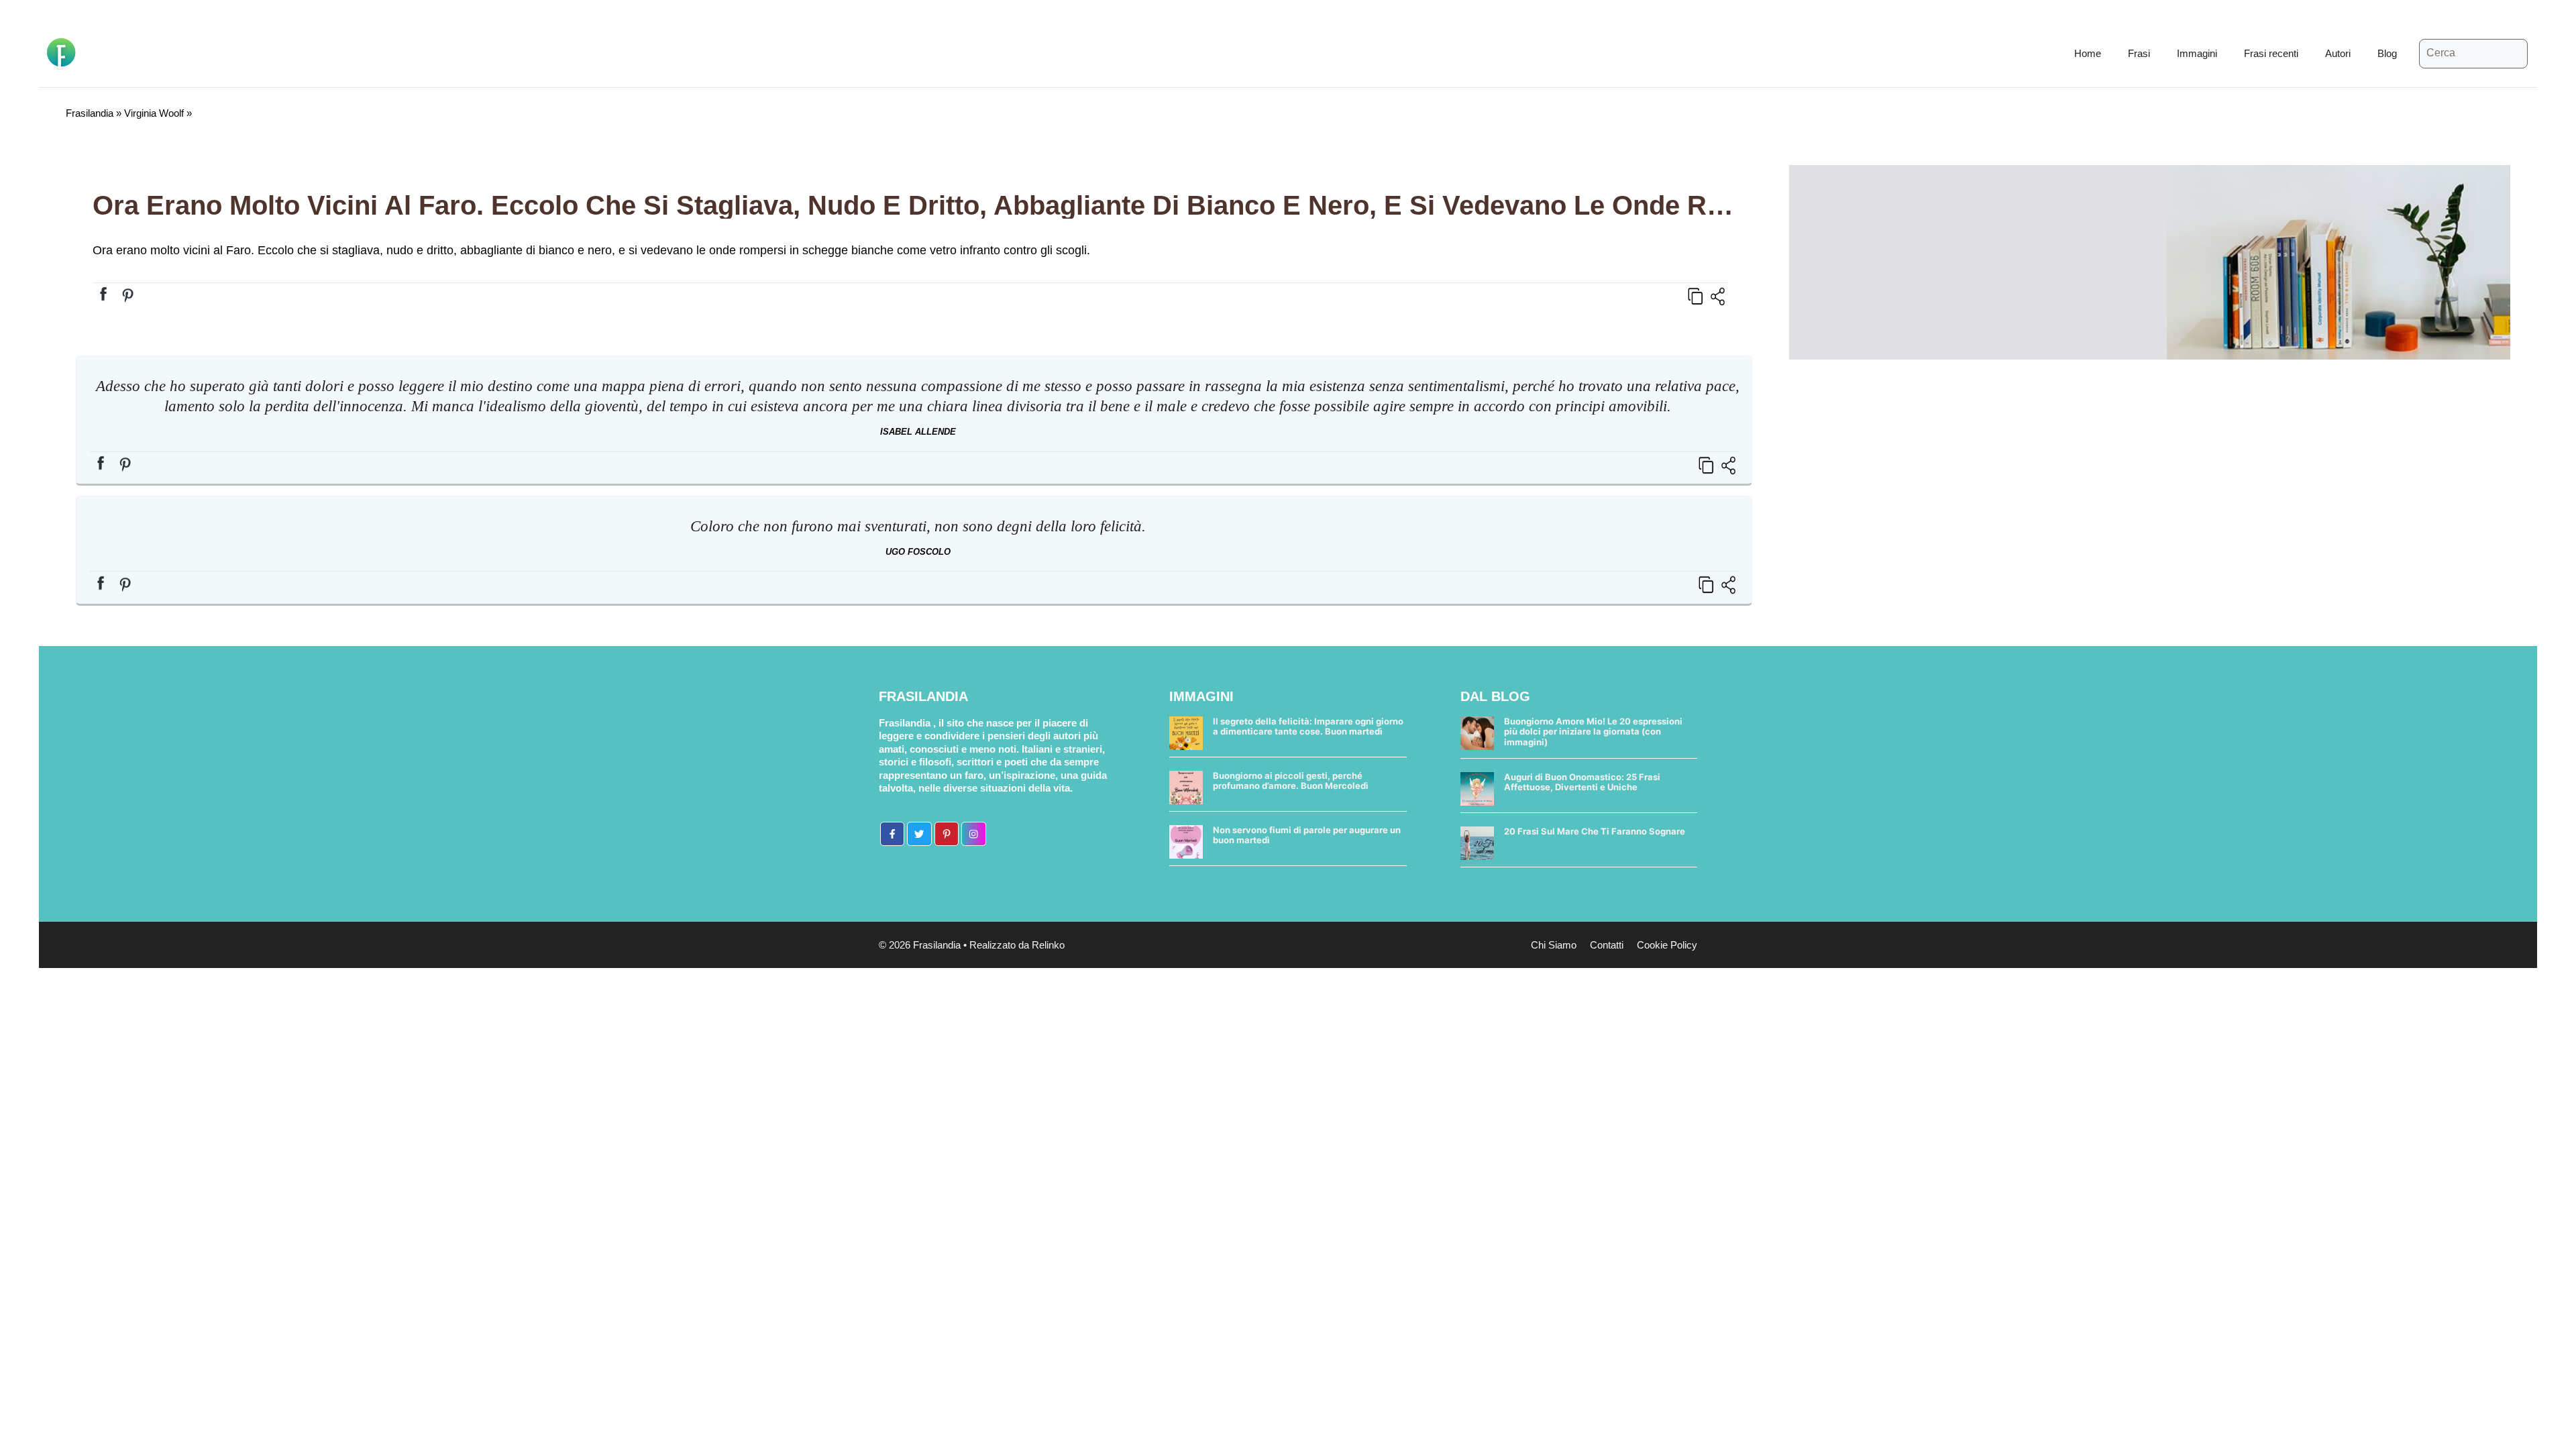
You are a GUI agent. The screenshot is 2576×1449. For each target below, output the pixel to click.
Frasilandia (90, 113)
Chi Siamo (1554, 945)
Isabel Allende (918, 432)
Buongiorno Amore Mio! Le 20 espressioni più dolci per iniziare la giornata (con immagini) (1593, 732)
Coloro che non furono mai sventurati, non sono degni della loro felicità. (918, 526)
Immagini (2197, 53)
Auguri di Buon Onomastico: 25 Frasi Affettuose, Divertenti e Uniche (1582, 782)
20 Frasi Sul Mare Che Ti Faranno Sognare (1595, 831)
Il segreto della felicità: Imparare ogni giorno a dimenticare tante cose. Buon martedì (1308, 727)
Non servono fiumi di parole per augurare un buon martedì (1307, 835)
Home (2088, 53)
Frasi (2139, 53)
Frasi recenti (2271, 53)
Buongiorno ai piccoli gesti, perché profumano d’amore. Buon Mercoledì (1291, 781)
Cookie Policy (1667, 945)
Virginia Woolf (154, 113)
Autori (2338, 53)
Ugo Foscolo (918, 552)
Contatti (1607, 945)
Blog (2387, 53)
